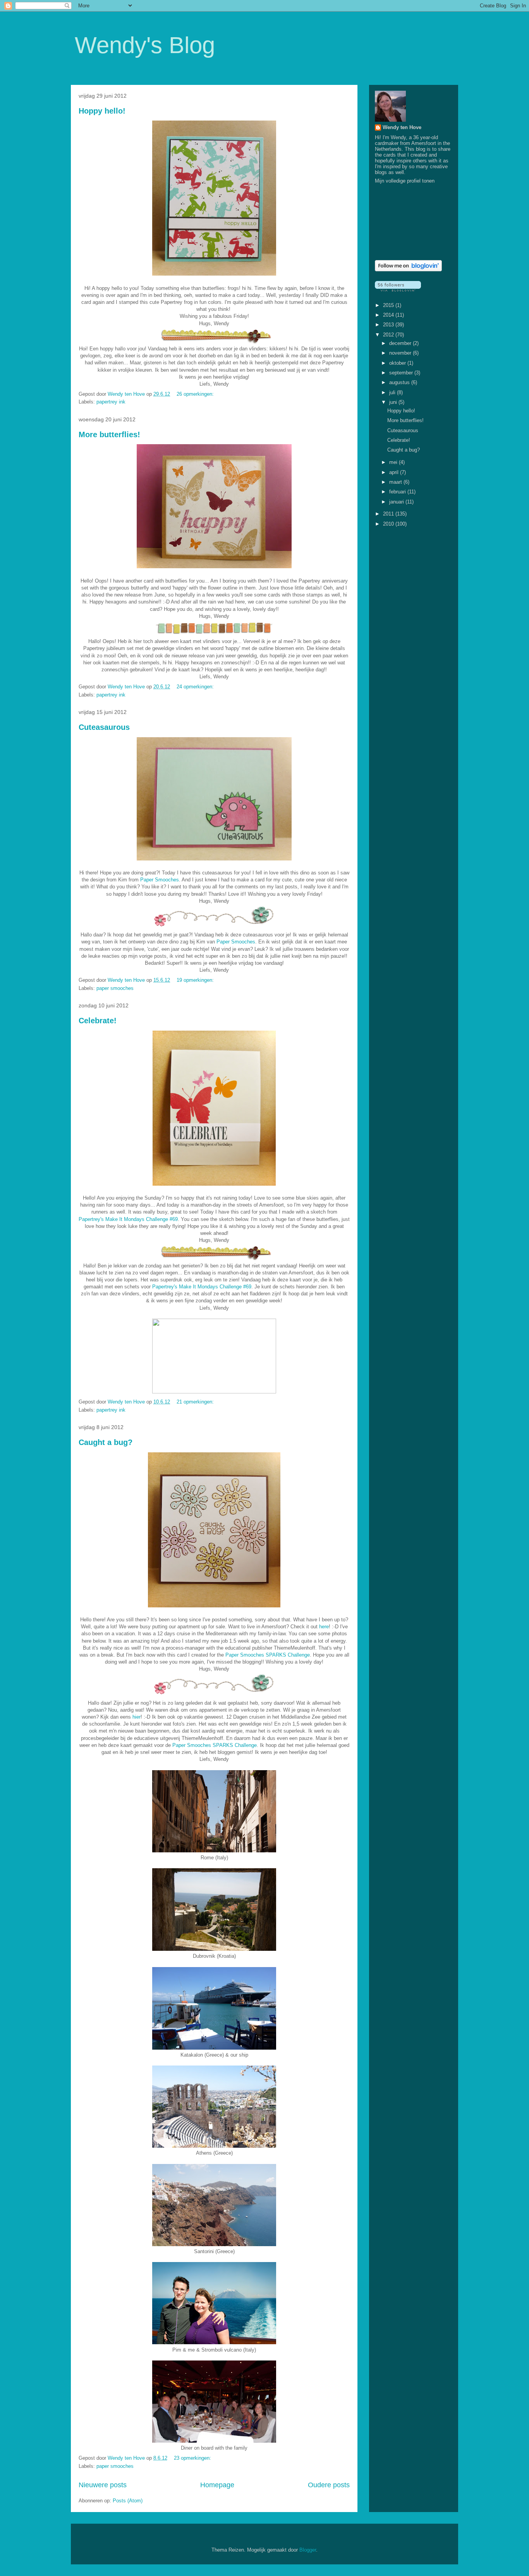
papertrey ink (111, 402)
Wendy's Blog (145, 45)
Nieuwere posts (103, 2485)
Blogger (308, 2550)
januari (397, 502)
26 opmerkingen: (196, 394)
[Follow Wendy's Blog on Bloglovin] (408, 270)
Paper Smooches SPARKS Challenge (268, 1655)
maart (396, 482)
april (395, 472)
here (324, 1627)
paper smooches (115, 988)
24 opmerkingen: (196, 687)
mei (394, 462)
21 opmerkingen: (196, 1402)
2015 (389, 305)
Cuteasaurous (104, 727)
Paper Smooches (160, 880)
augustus (400, 382)
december (401, 343)
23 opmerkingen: (193, 2458)
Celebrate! (98, 1021)
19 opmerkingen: (196, 980)
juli (393, 392)
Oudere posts (329, 2485)
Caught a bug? (106, 1442)
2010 (389, 524)
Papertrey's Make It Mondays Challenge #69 (128, 1219)
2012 (389, 335)
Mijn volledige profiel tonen (405, 181)
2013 (389, 325)
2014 (389, 315)
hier (137, 1717)
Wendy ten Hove (402, 127)
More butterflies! (109, 435)
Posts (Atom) (128, 2501)
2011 (389, 514)
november (401, 353)
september (402, 373)
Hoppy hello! (102, 111)
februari (398, 492)
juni (394, 402)
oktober (398, 363)
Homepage (217, 2485)
